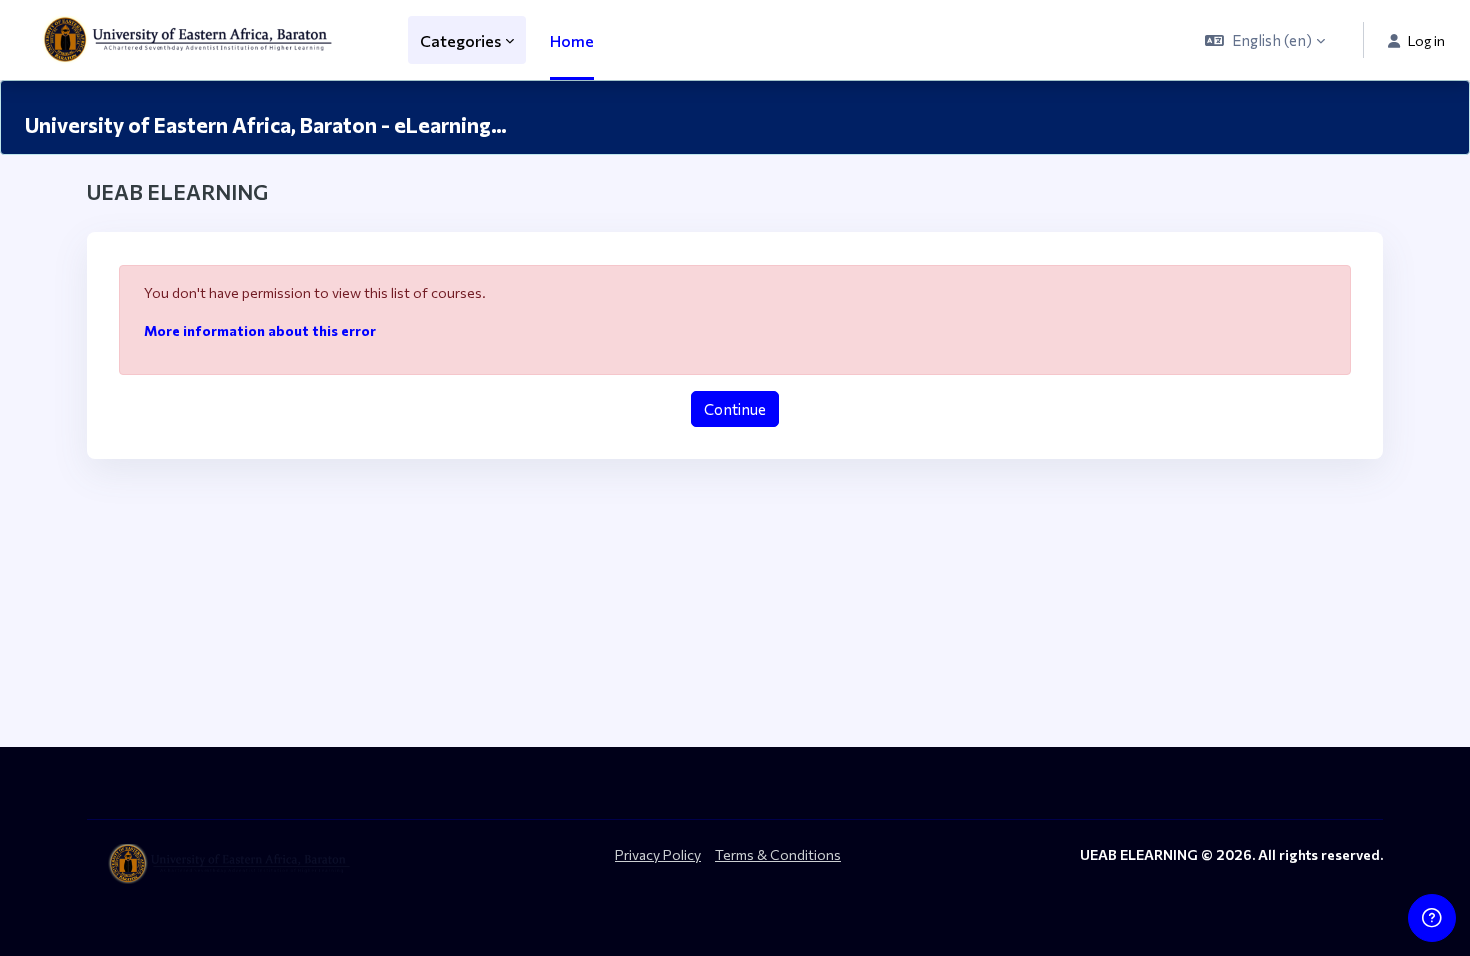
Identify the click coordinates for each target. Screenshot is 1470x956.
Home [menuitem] (572, 40)
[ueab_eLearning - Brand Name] (192, 40)
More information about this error (260, 330)
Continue (735, 409)
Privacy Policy (658, 854)
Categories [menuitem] (460, 40)
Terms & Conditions (778, 854)
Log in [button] (1426, 40)
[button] (1265, 40)
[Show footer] (1432, 918)
